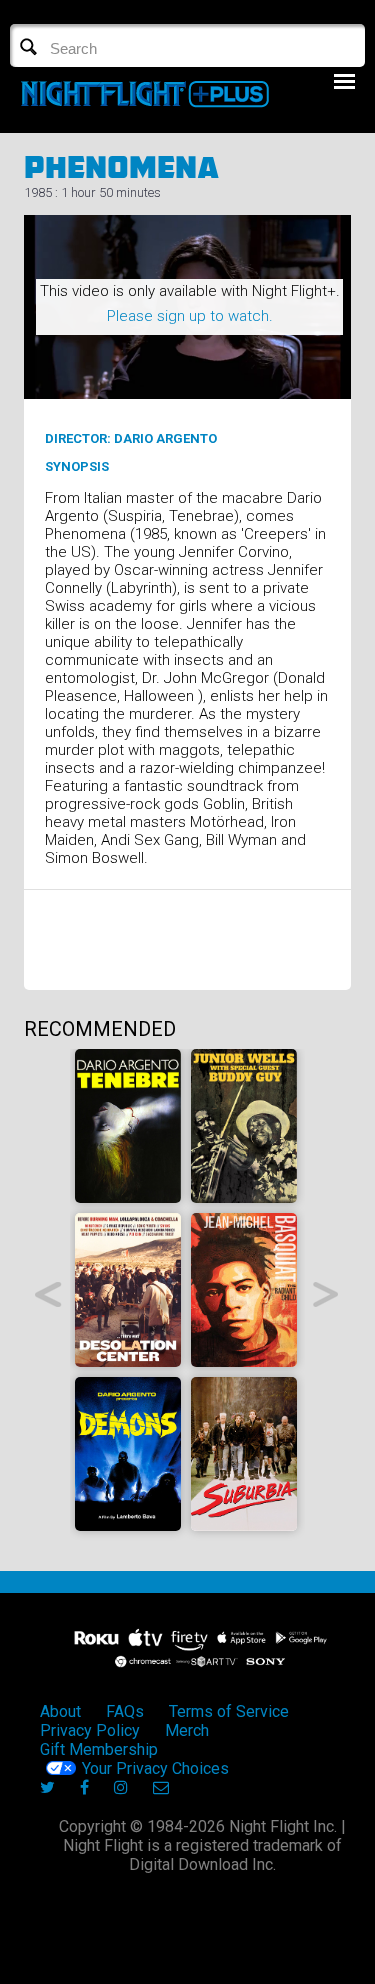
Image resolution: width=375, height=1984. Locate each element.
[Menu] (344, 81)
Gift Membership (99, 1749)
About (60, 1711)
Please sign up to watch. (190, 316)
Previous (48, 1294)
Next (326, 1294)
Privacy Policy (90, 1730)
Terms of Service (229, 1711)
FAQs (125, 1711)
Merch (187, 1730)
